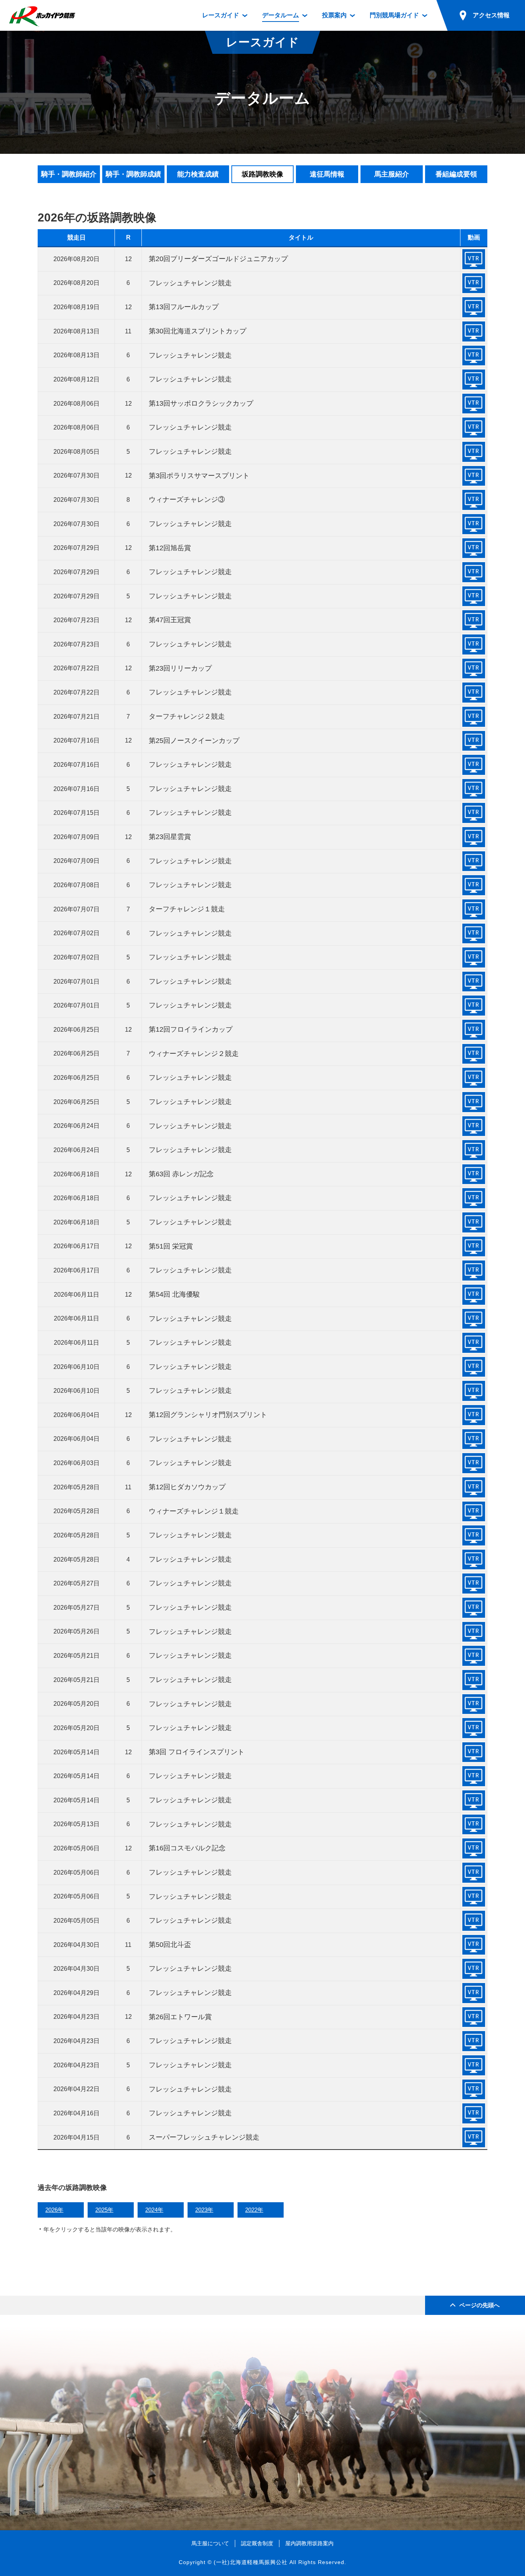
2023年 (204, 2210)
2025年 (104, 2210)
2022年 (254, 2210)
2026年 (54, 2210)
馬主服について (210, 2543)
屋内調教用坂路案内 (309, 2543)
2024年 (154, 2210)
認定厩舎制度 (257, 2543)
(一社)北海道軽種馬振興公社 (251, 2562)
